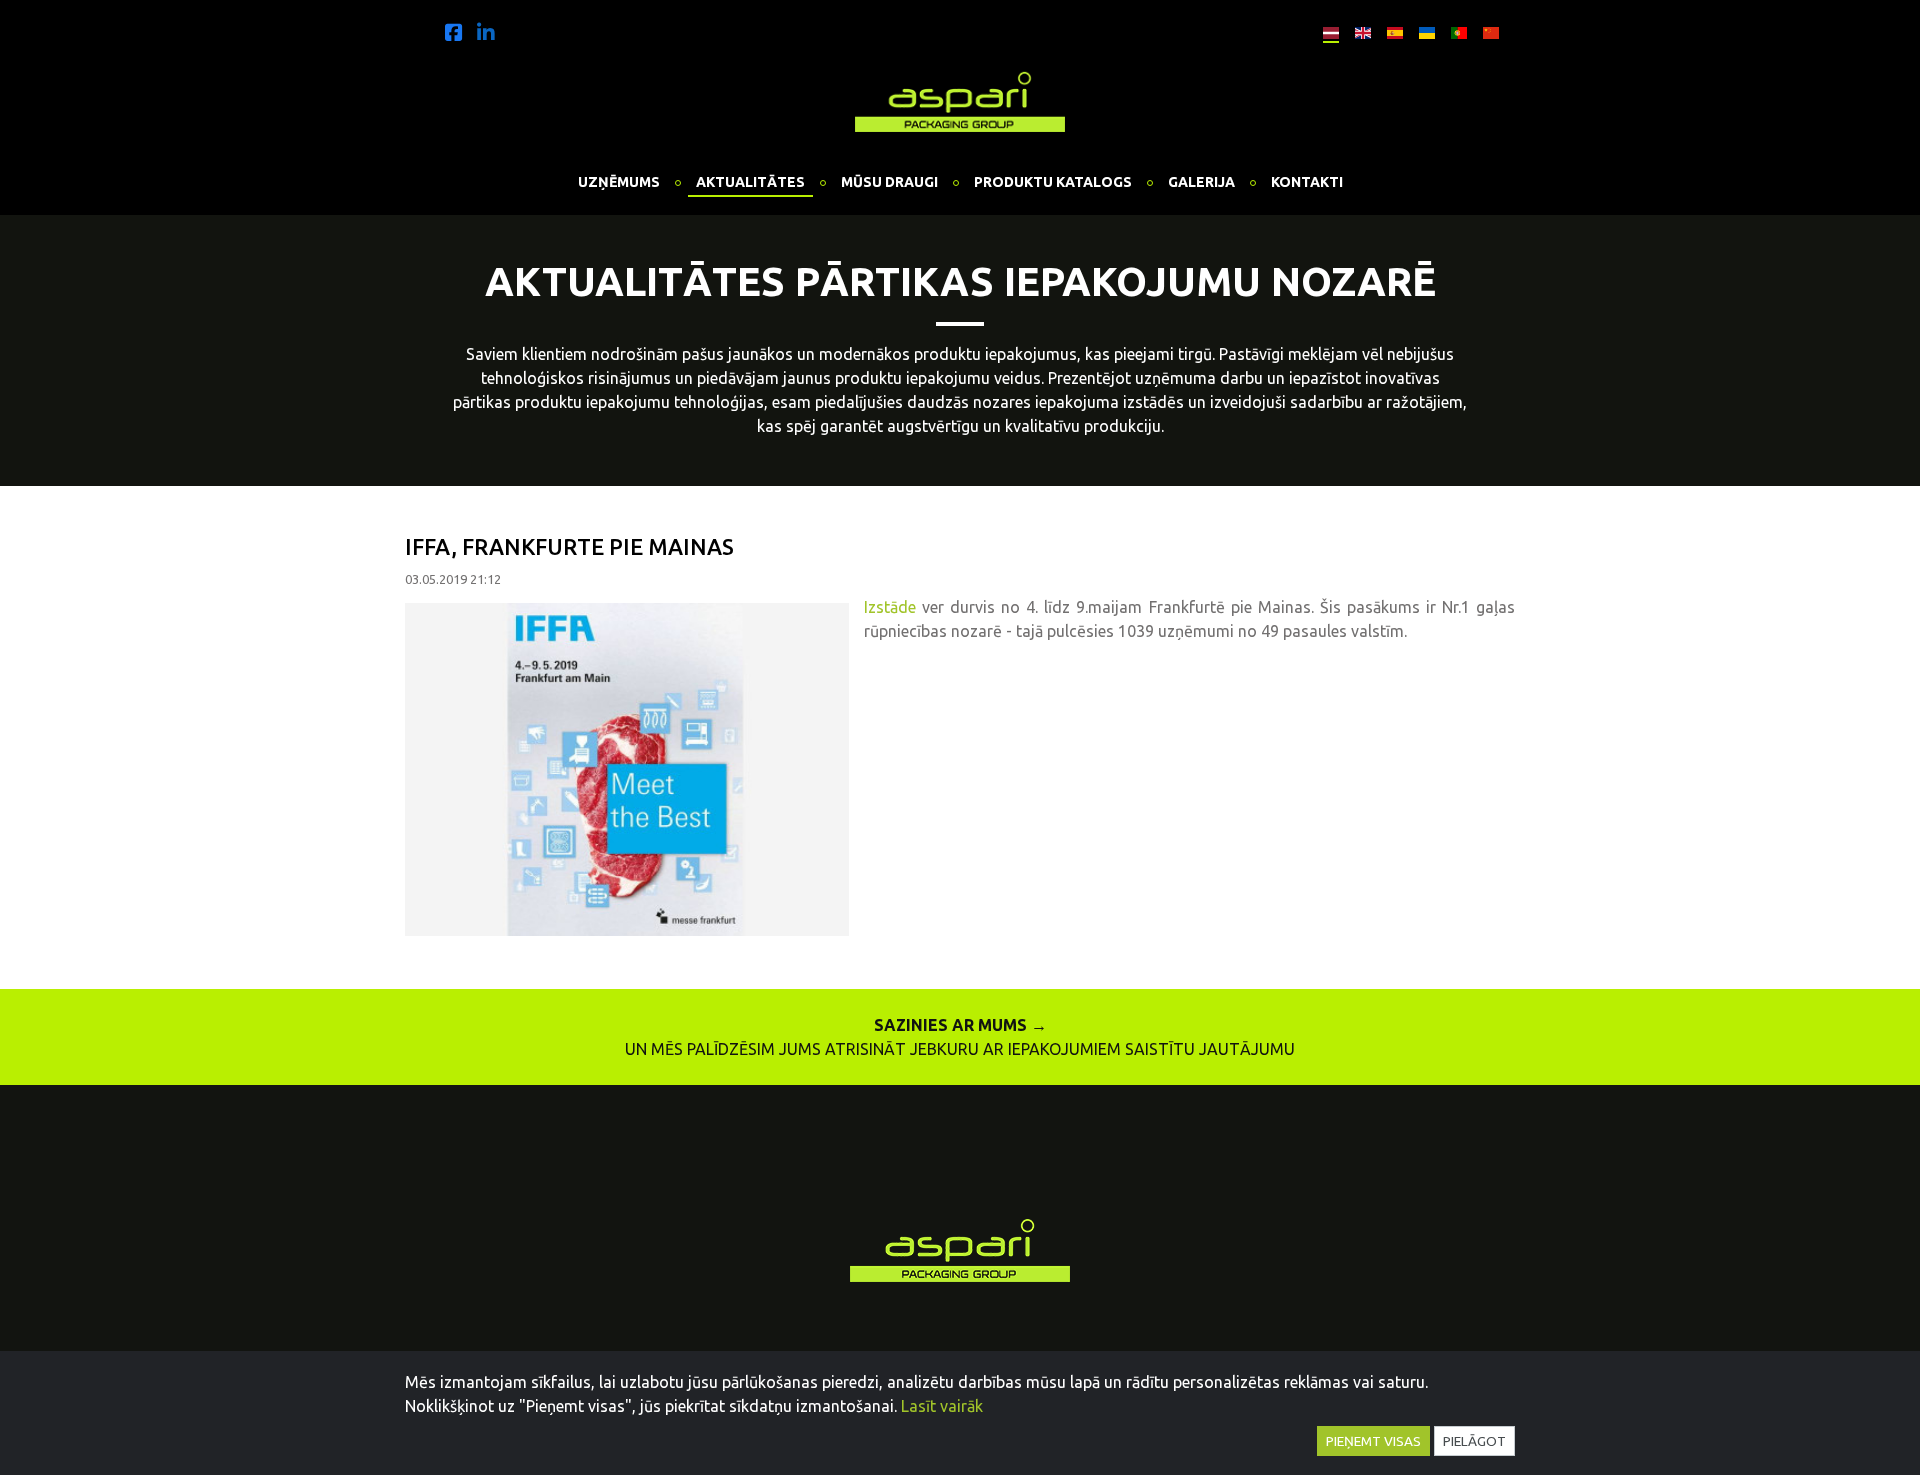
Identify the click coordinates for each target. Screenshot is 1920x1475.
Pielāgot (1474, 1441)
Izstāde (893, 607)
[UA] (1422, 29)
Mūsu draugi (889, 182)
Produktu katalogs (1053, 182)
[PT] (1454, 29)
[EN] (1358, 29)
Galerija (1201, 182)
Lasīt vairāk (942, 1406)
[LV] (1326, 29)
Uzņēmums (619, 182)
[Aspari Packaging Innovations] (960, 98)
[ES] (1390, 29)
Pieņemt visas (1373, 1441)
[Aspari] (454, 32)
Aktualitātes (750, 182)
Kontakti (1307, 182)
